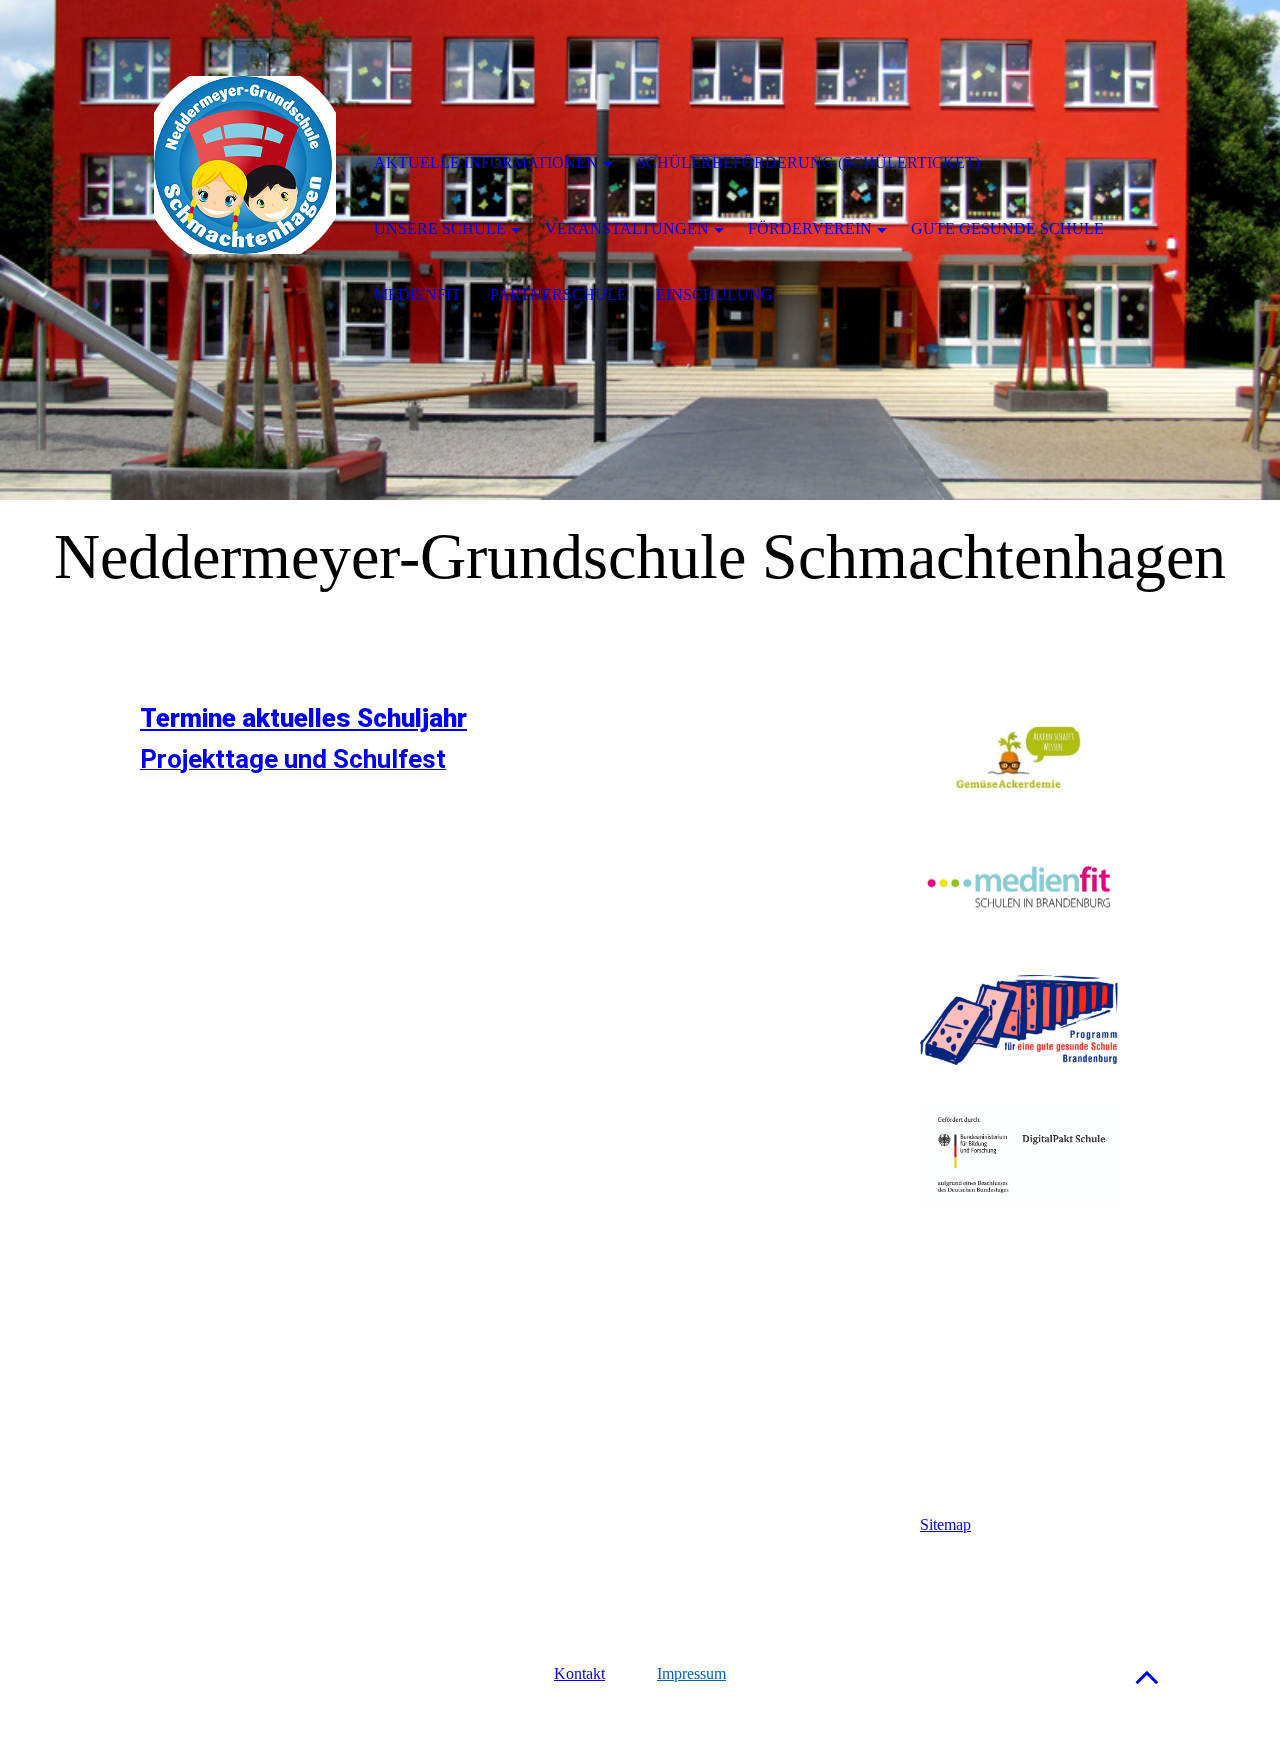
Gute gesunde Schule (1007, 228)
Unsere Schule (440, 228)
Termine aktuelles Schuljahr (303, 718)
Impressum (691, 1673)
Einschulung (714, 294)
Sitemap (945, 1524)
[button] (1147, 1676)
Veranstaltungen (627, 228)
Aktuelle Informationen (486, 162)
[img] (245, 165)
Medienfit (417, 294)
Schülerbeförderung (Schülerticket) (808, 162)
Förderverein (810, 228)
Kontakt (579, 1673)
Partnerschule (558, 294)
